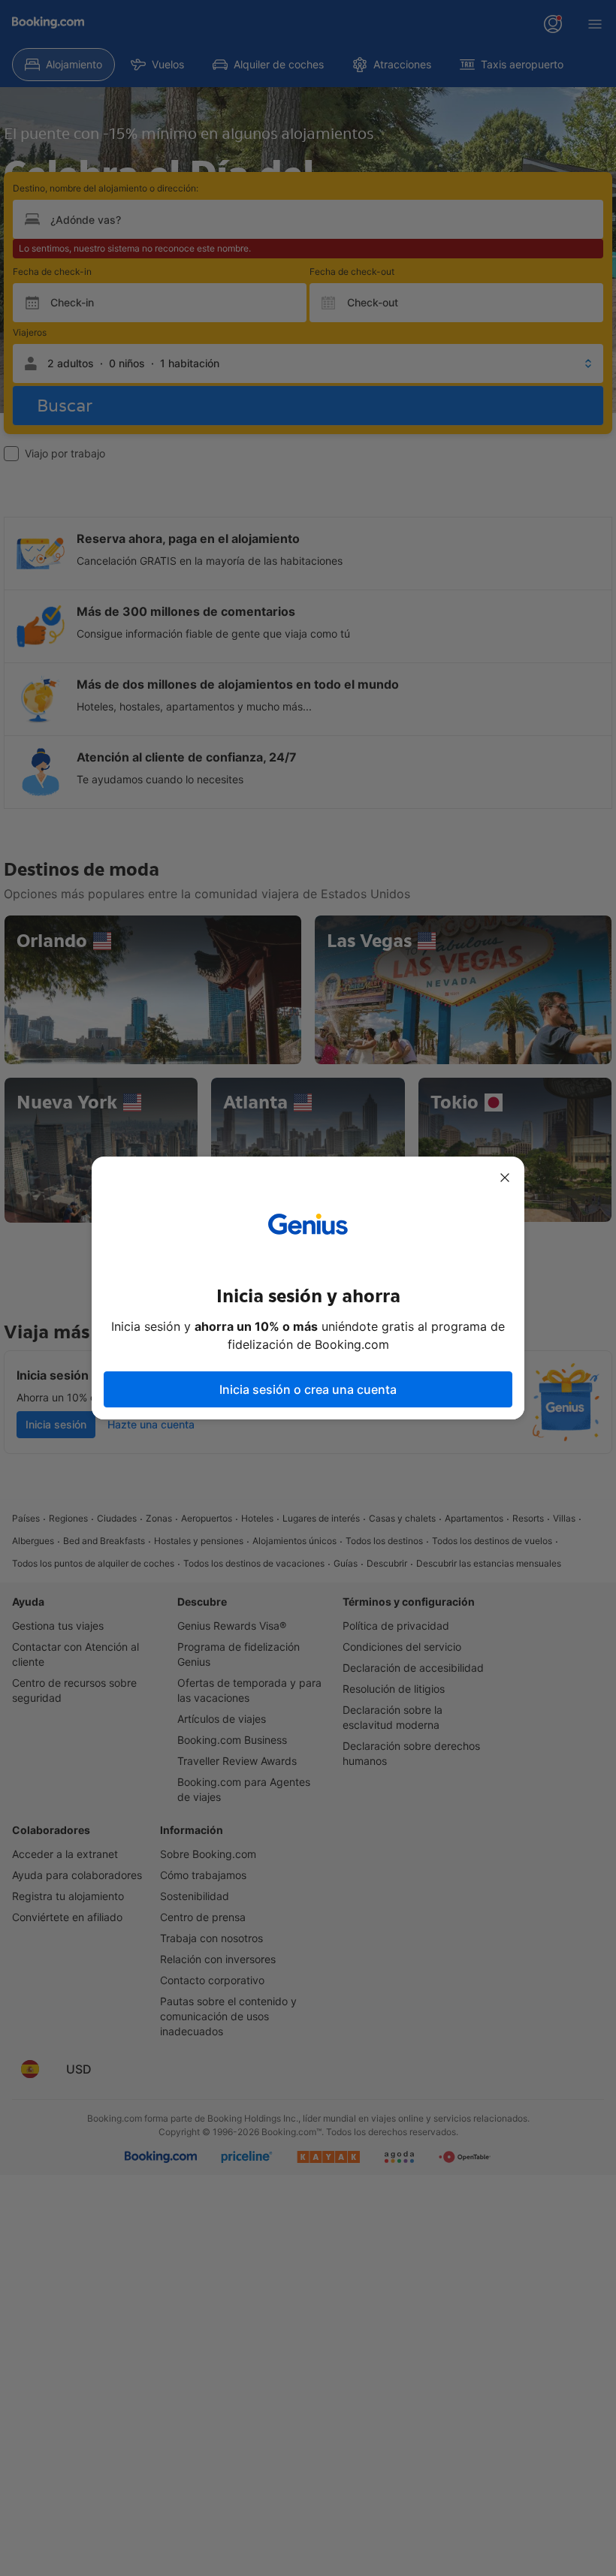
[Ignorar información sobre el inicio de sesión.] (505, 1178)
